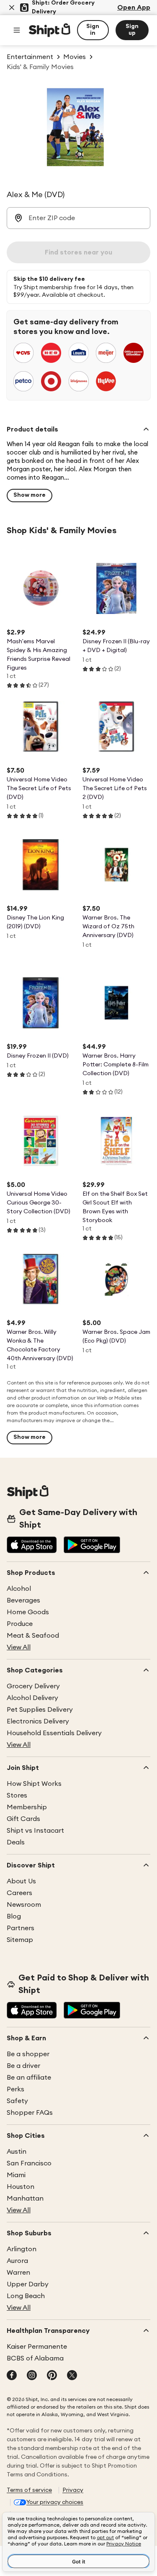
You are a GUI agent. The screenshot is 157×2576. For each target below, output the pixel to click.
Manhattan (25, 2198)
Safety (17, 2101)
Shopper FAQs (30, 2113)
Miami (16, 2175)
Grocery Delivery (33, 1686)
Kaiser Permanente (37, 2347)
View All (19, 1647)
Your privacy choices (55, 2502)
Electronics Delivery (38, 1721)
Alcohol (19, 1589)
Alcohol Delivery (32, 1698)
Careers (19, 1893)
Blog (14, 1916)
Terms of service (29, 2490)
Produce (20, 1624)
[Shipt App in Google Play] (92, 1546)
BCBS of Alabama (35, 2358)
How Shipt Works (34, 1784)
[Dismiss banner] (12, 8)
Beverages (23, 1600)
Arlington (22, 2249)
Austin (17, 2152)
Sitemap (20, 1940)
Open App (134, 8)
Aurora (17, 2261)
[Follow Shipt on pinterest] (52, 2376)
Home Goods (28, 1612)
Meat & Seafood (33, 1636)
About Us (21, 1881)
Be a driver (23, 2066)
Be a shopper (28, 2054)
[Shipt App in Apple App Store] (32, 1546)
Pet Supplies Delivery (40, 1710)
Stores (17, 1795)
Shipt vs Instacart (35, 1831)
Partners (21, 1928)
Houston (21, 2187)
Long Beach (26, 2296)
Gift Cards (23, 1819)
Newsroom (24, 1905)
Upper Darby (28, 2284)
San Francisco (29, 2163)
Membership (27, 1807)
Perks (15, 2089)
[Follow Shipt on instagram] (32, 2376)
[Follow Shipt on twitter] (72, 2376)
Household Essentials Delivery (54, 1733)
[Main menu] (17, 30)
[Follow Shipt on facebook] (12, 2376)
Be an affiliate (29, 2078)
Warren (18, 2273)
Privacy (73, 2490)
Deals (16, 1842)
